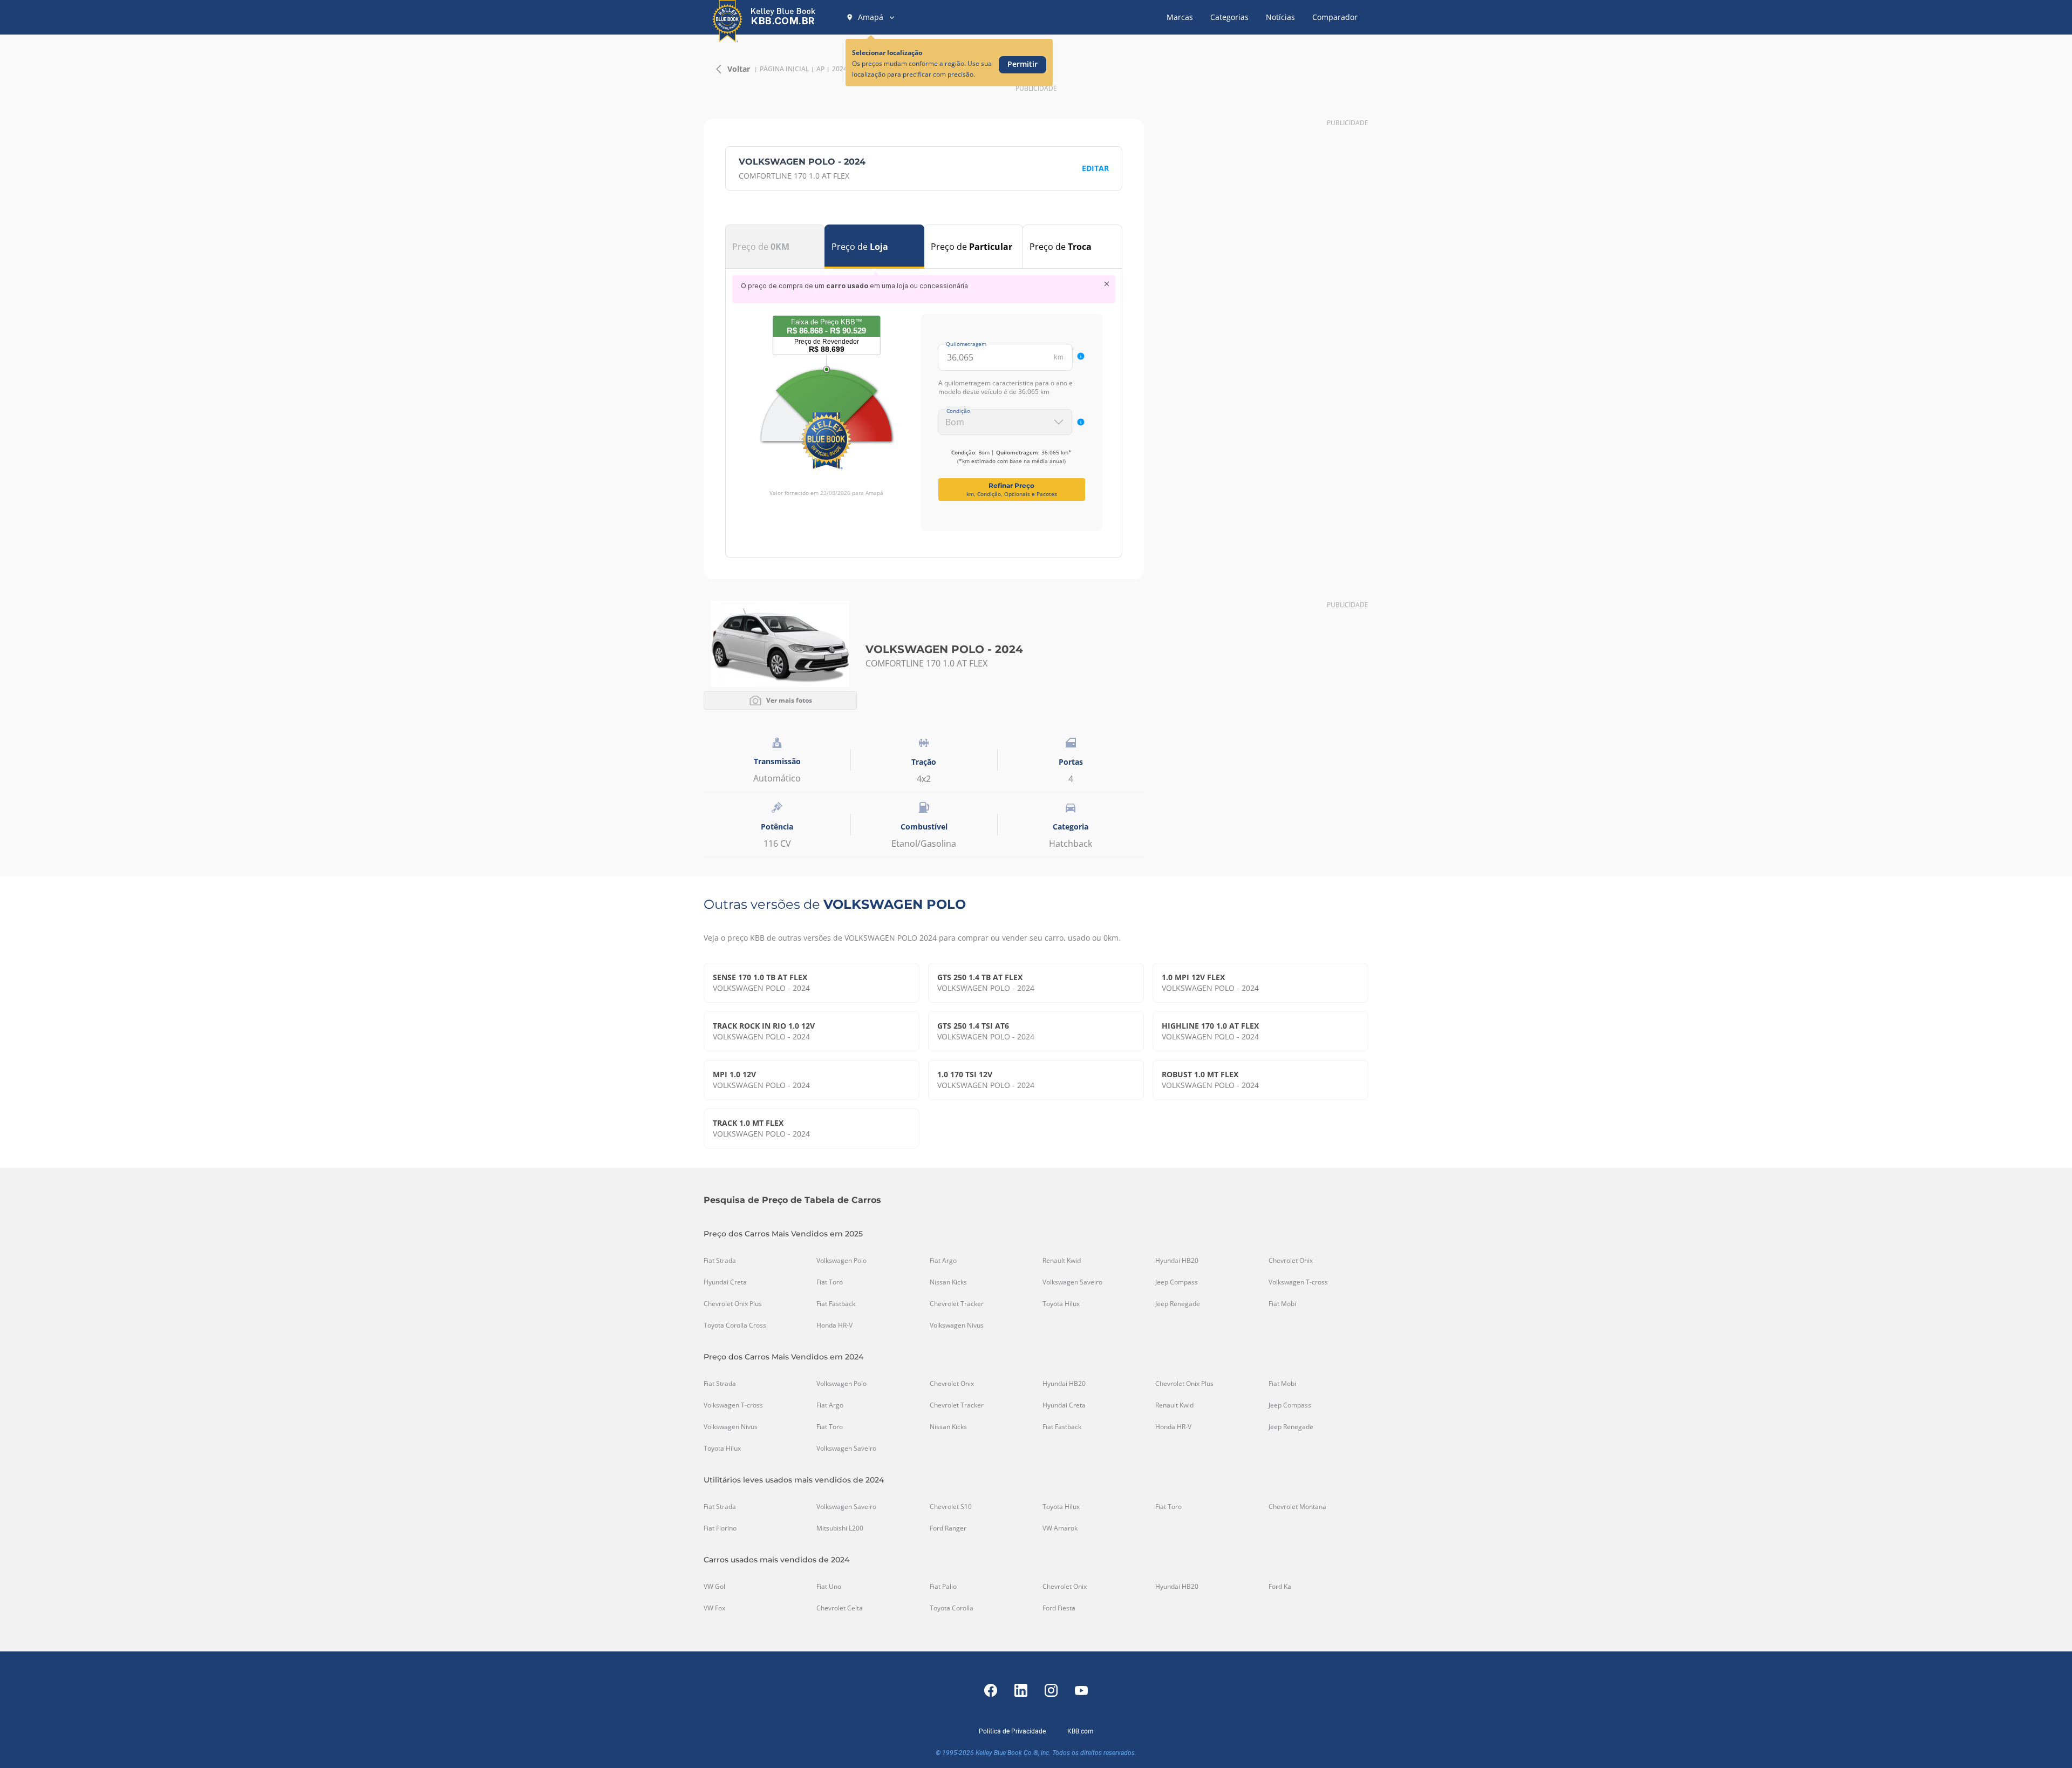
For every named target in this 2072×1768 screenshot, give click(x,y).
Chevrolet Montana (1297, 1507)
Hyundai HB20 (1177, 1261)
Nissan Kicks (948, 1282)
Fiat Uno (829, 1587)
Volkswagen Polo (841, 1261)
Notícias (1280, 17)
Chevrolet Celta (840, 1608)
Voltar (739, 69)
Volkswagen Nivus (957, 1325)
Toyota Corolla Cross (735, 1325)
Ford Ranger (948, 1528)
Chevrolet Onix (1291, 1261)
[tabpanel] (924, 403)
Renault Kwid (1062, 1261)
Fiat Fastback (836, 1304)
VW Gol (714, 1587)
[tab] (775, 247)
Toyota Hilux (1061, 1304)
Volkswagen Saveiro (1072, 1282)
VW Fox (714, 1608)
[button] (871, 17)
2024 (840, 69)
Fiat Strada (720, 1261)
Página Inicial (784, 69)
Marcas (1180, 17)
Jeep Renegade (1178, 1304)
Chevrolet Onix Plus (733, 1304)
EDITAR (1095, 168)
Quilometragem (966, 344)
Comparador (1335, 17)
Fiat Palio (943, 1587)
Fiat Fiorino (720, 1528)
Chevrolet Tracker (957, 1304)
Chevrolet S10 (951, 1507)
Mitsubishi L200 (840, 1528)
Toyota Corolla (952, 1608)
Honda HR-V (834, 1325)
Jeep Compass (1177, 1282)
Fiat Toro (830, 1282)
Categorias (1229, 17)
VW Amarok (1060, 1528)
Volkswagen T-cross (1298, 1282)
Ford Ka (1280, 1587)
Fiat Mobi (1282, 1304)
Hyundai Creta (725, 1282)
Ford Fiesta (1059, 1608)
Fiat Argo (943, 1261)
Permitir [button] (1023, 64)
